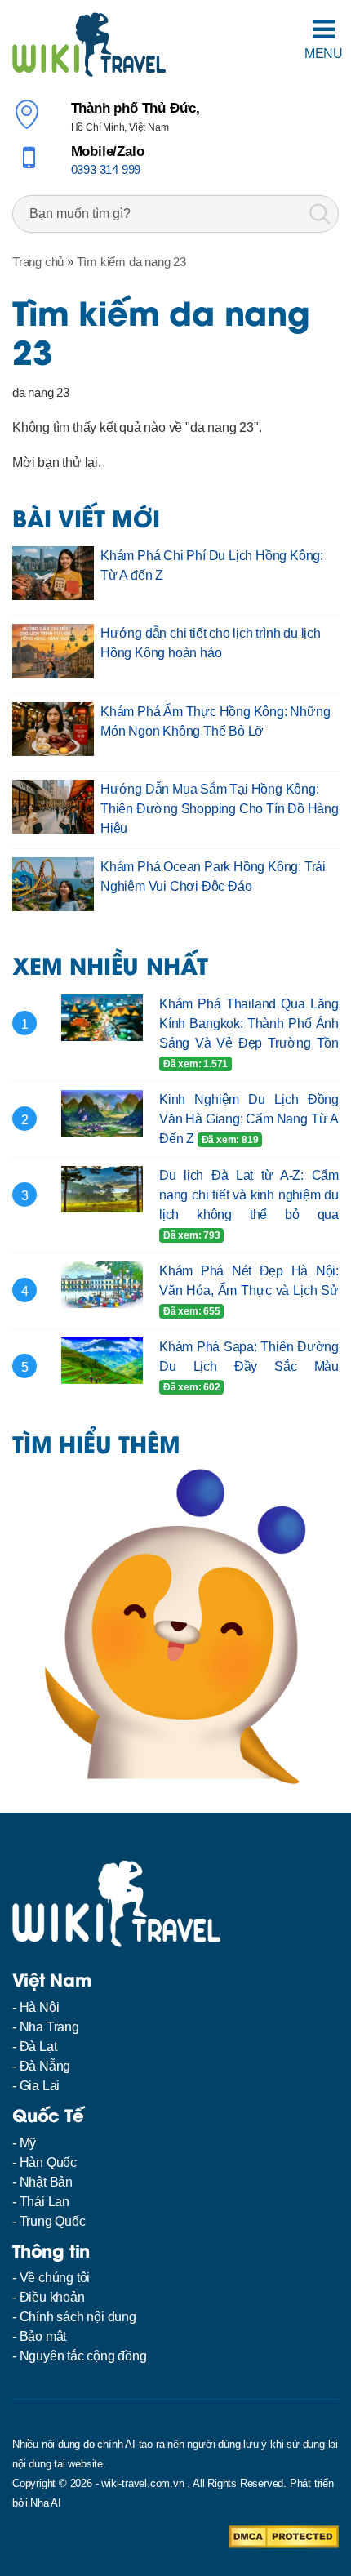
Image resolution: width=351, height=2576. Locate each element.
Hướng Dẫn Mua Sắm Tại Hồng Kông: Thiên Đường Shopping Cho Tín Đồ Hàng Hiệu (220, 809)
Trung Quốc (53, 2221)
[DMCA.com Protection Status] (284, 2536)
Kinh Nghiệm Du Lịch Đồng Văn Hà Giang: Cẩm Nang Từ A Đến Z (249, 1119)
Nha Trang (49, 2027)
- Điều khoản (49, 2297)
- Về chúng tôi (51, 2278)
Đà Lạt (38, 2047)
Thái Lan (44, 2202)
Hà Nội (40, 2007)
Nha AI (46, 2503)
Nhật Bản (46, 2182)
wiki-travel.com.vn (142, 2483)
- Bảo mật (39, 2336)
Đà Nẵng (45, 2066)
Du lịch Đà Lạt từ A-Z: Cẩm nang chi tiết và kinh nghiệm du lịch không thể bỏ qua (249, 1195)
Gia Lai (40, 2086)
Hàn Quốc (48, 2162)
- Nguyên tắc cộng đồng (80, 2356)
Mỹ (28, 2143)
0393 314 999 (106, 169)
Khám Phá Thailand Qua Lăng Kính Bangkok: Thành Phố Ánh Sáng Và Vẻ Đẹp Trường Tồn (249, 1023)
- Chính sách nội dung (74, 2317)
